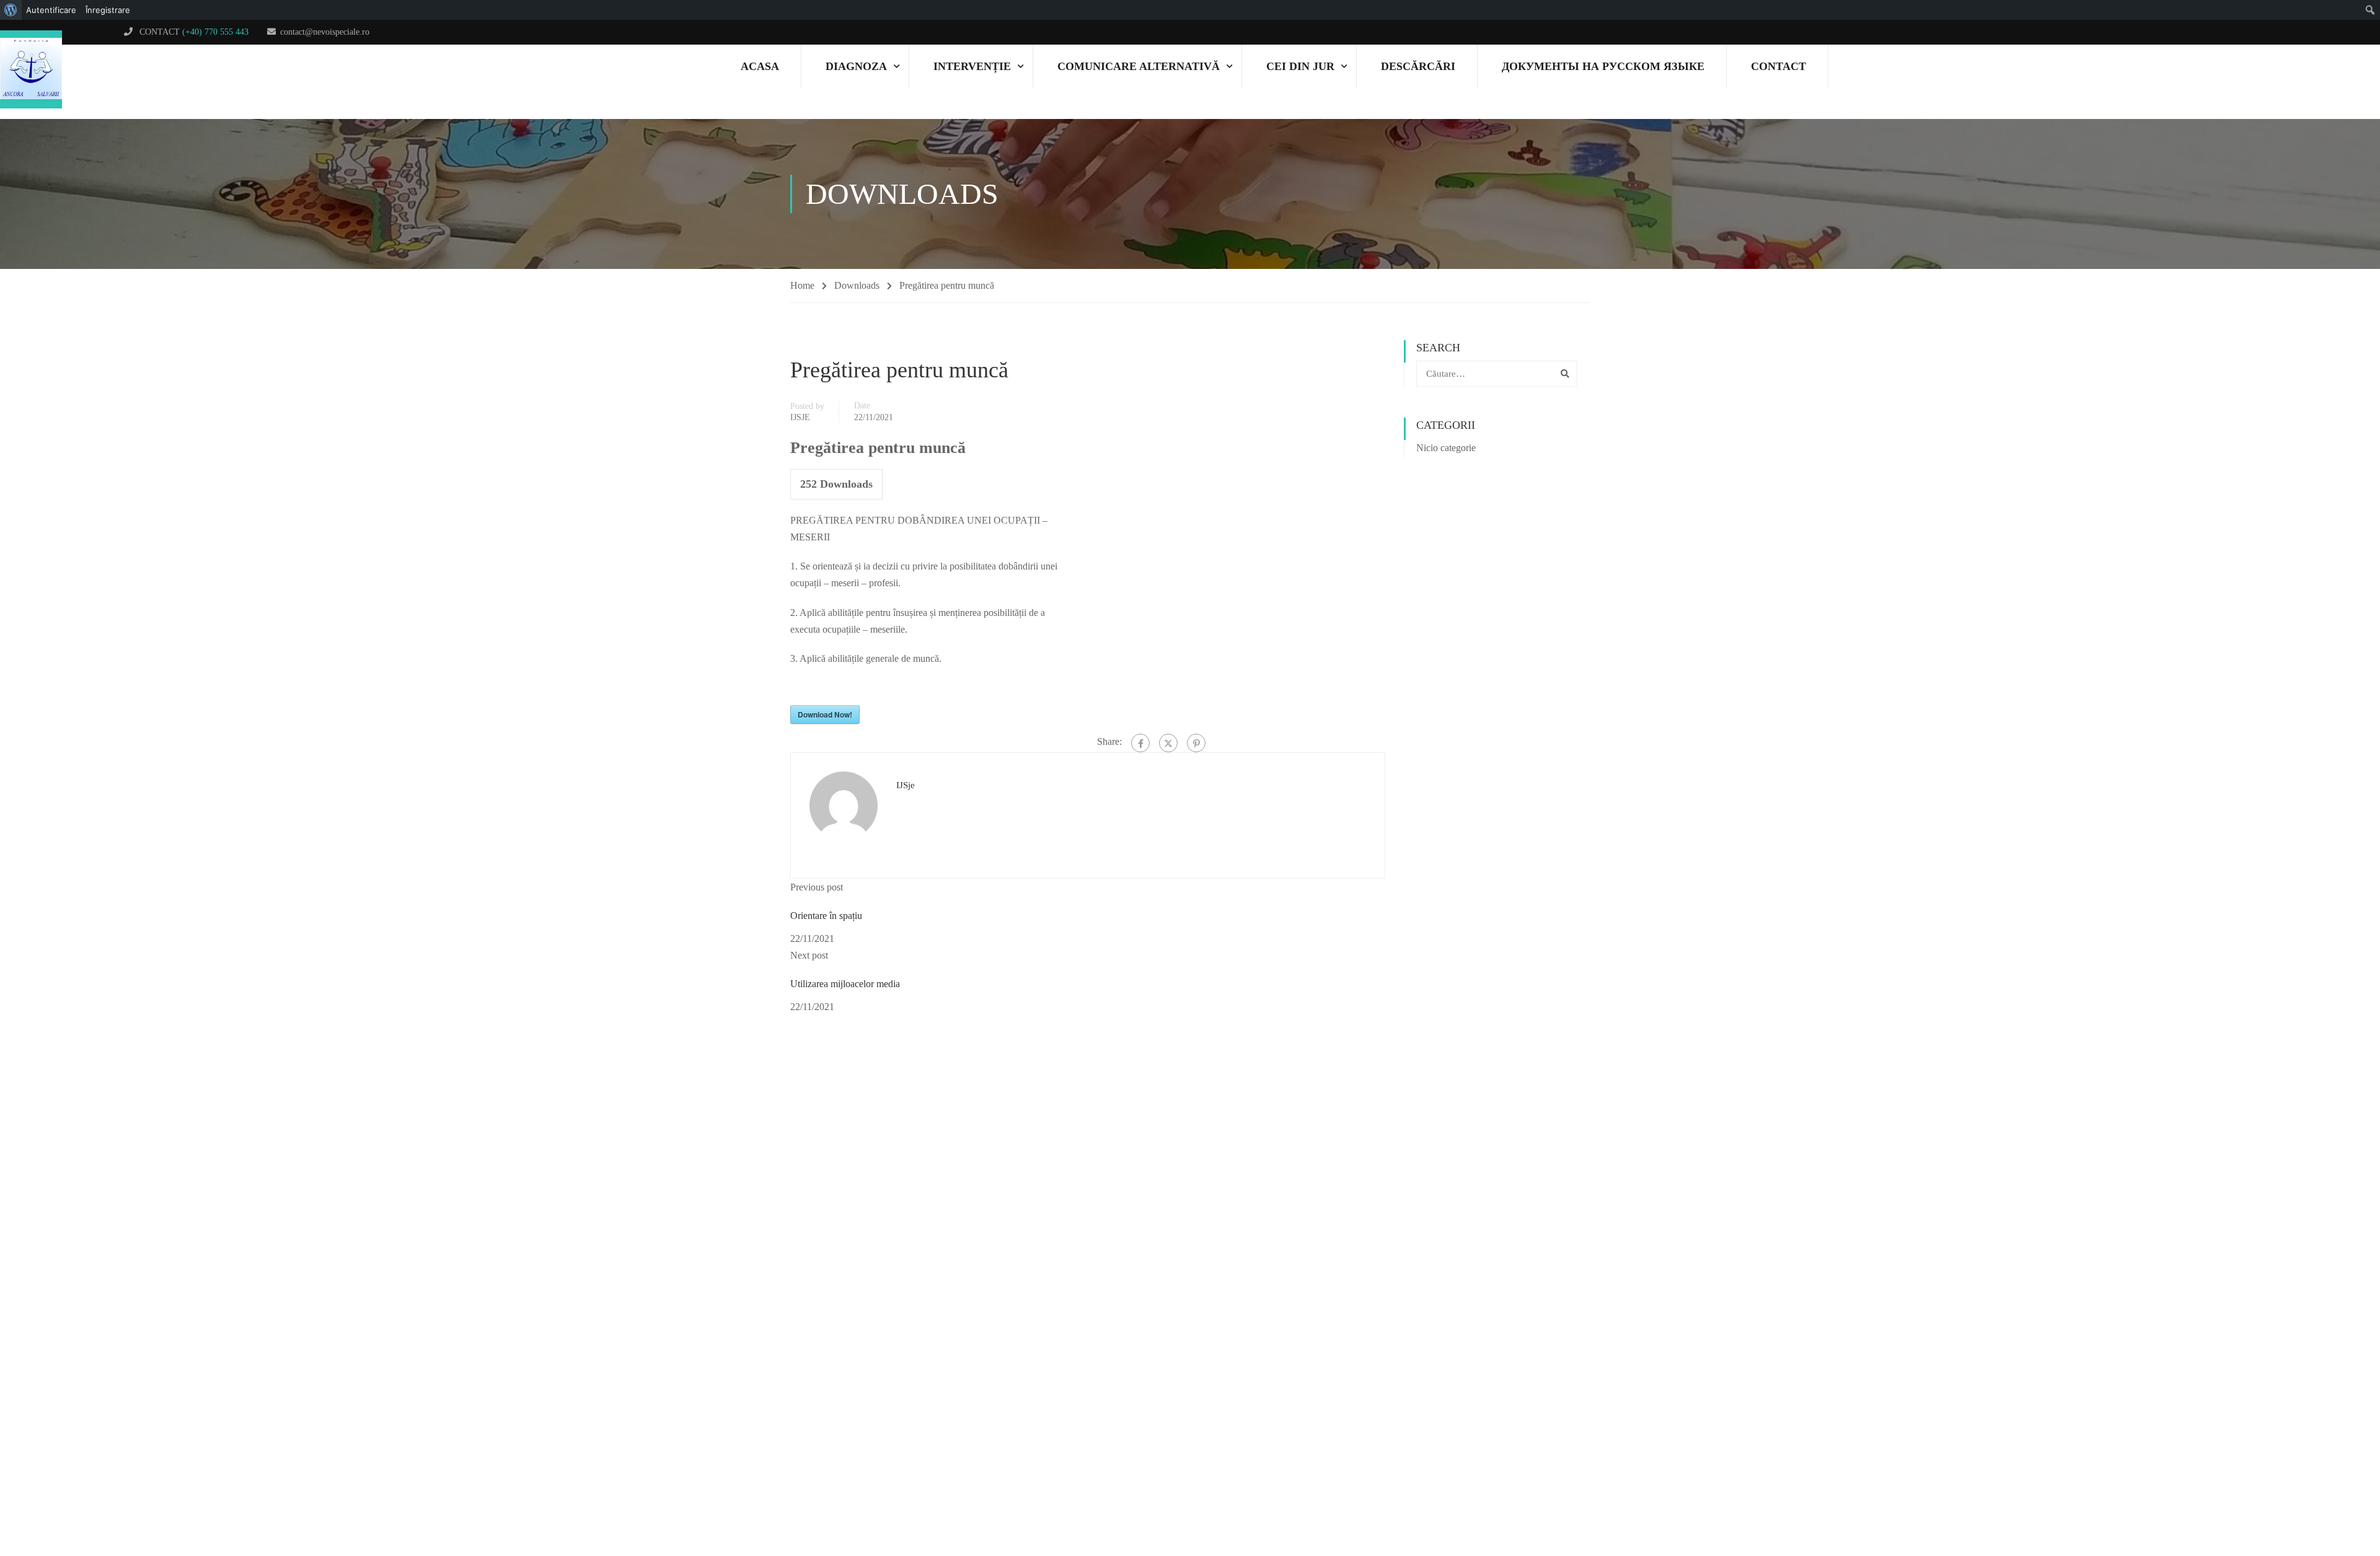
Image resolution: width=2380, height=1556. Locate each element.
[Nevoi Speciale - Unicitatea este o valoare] (31, 70)
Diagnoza (856, 66)
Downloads (857, 285)
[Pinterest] (1196, 743)
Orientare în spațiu (826, 916)
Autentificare (51, 10)
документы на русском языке (1603, 66)
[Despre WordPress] (11, 10)
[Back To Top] (2327, 1497)
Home (802, 285)
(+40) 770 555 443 (215, 32)
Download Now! (825, 714)
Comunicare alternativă (1139, 66)
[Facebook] (1140, 743)
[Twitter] (1168, 743)
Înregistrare (108, 10)
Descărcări (1418, 66)
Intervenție (972, 66)
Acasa (760, 66)
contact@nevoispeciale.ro (325, 32)
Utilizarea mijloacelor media (845, 984)
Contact (1778, 66)
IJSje (800, 417)
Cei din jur (1300, 66)
